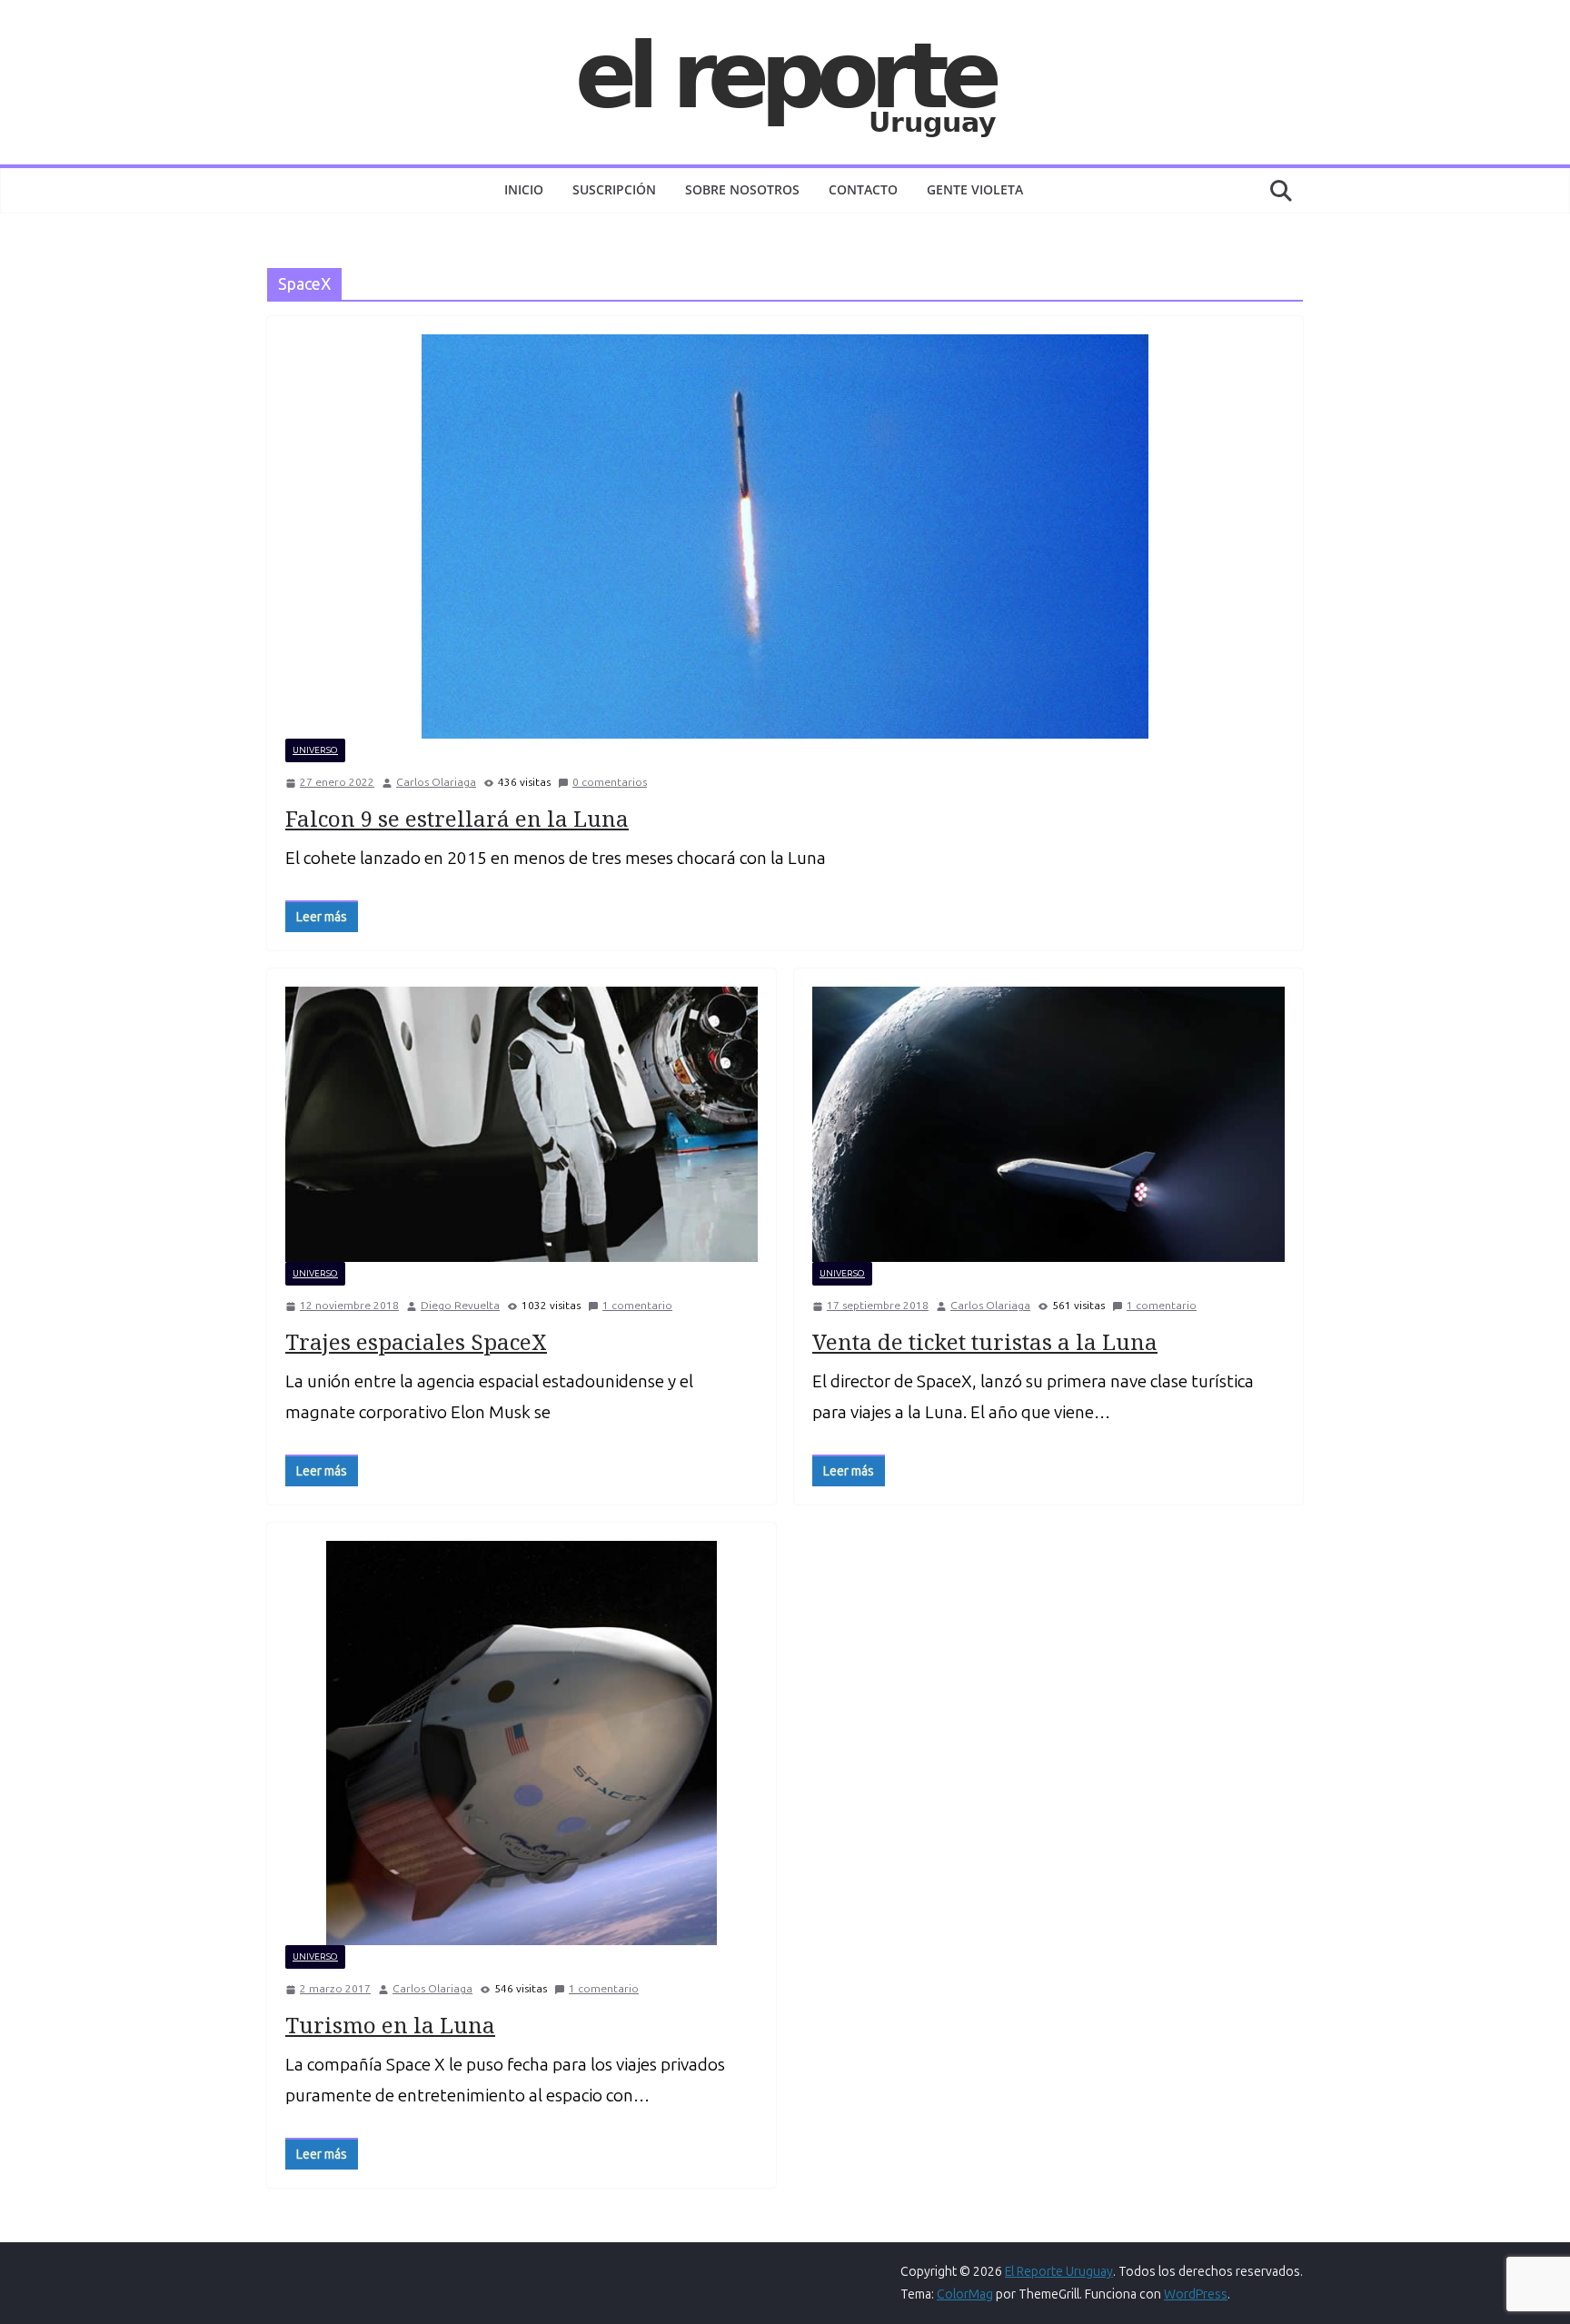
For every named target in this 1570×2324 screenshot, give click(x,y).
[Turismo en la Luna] (522, 1743)
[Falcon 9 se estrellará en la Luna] (785, 536)
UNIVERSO (315, 750)
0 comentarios (610, 782)
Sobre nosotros (742, 189)
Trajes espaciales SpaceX (416, 1341)
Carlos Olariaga (436, 782)
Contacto (863, 189)
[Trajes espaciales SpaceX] (522, 1124)
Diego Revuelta (460, 1306)
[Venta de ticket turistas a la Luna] (1048, 1124)
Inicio (524, 189)
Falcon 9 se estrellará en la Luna (457, 818)
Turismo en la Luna (390, 2025)
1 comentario (637, 1306)
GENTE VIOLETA (975, 189)
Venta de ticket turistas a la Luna (985, 1341)
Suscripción (614, 189)
